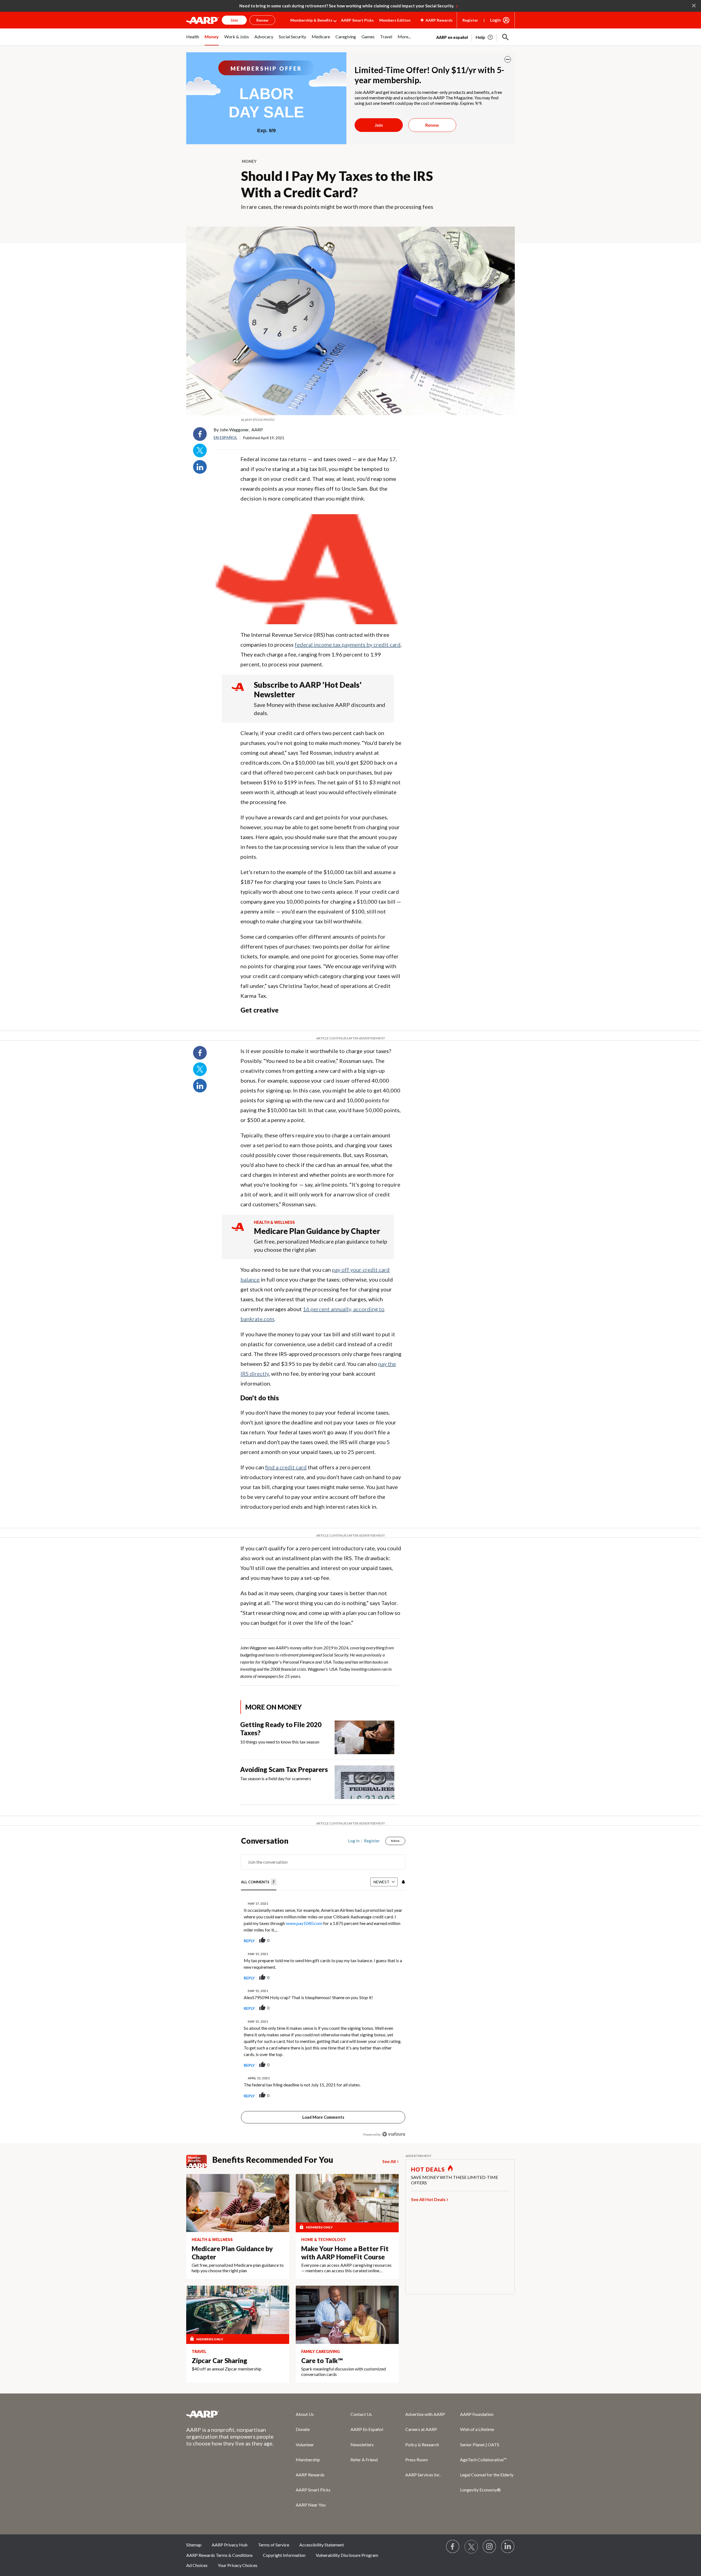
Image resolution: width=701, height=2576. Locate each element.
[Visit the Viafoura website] (394, 2134)
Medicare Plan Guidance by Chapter (317, 1231)
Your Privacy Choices (238, 2565)
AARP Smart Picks (357, 20)
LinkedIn (200, 467)
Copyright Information (284, 2555)
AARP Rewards (310, 2475)
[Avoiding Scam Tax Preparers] (364, 1782)
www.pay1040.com (304, 1923)
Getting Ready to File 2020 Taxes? (281, 1729)
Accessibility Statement (322, 2545)
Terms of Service (274, 2545)
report (392, 1941)
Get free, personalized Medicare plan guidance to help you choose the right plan (321, 1245)
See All (389, 2161)
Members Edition (395, 20)
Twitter (200, 450)
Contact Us (361, 2414)
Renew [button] (262, 20)
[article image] (485, 37)
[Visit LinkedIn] (508, 2547)
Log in (354, 1841)
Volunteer (305, 2445)
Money (249, 161)
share (374, 1941)
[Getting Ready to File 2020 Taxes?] (364, 1737)
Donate (303, 2429)
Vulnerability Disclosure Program (347, 2555)
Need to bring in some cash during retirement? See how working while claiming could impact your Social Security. (347, 6)
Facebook (200, 434)
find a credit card (286, 1467)
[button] (505, 37)
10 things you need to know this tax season (280, 1742)
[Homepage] (203, 20)
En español (225, 437)
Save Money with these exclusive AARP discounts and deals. (320, 709)
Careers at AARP (421, 2429)
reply (249, 1941)
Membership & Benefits (311, 20)
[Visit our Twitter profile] (471, 2547)
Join (379, 125)
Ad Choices (197, 2565)
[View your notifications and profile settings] (403, 1882)
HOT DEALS (428, 2169)
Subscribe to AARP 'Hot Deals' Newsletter (308, 689)
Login (495, 20)
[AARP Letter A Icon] (238, 1232)
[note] (350, 420)
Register (470, 20)
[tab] (259, 1882)
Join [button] (234, 20)
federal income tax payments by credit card (348, 644)
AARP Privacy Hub (230, 2545)
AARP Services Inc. (423, 2475)
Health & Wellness (274, 1222)
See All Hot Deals (428, 2199)
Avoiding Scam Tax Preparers (284, 1769)
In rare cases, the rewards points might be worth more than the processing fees (337, 207)
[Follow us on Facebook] (453, 2547)
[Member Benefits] (199, 2161)
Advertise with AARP (425, 2414)
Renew (432, 125)
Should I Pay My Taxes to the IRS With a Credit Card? (337, 184)
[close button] (508, 59)
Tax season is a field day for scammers (276, 1778)
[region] (323, 1989)
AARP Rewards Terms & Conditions (219, 2555)
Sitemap (194, 2545)
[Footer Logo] (230, 2414)
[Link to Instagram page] (490, 2547)
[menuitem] (193, 40)
